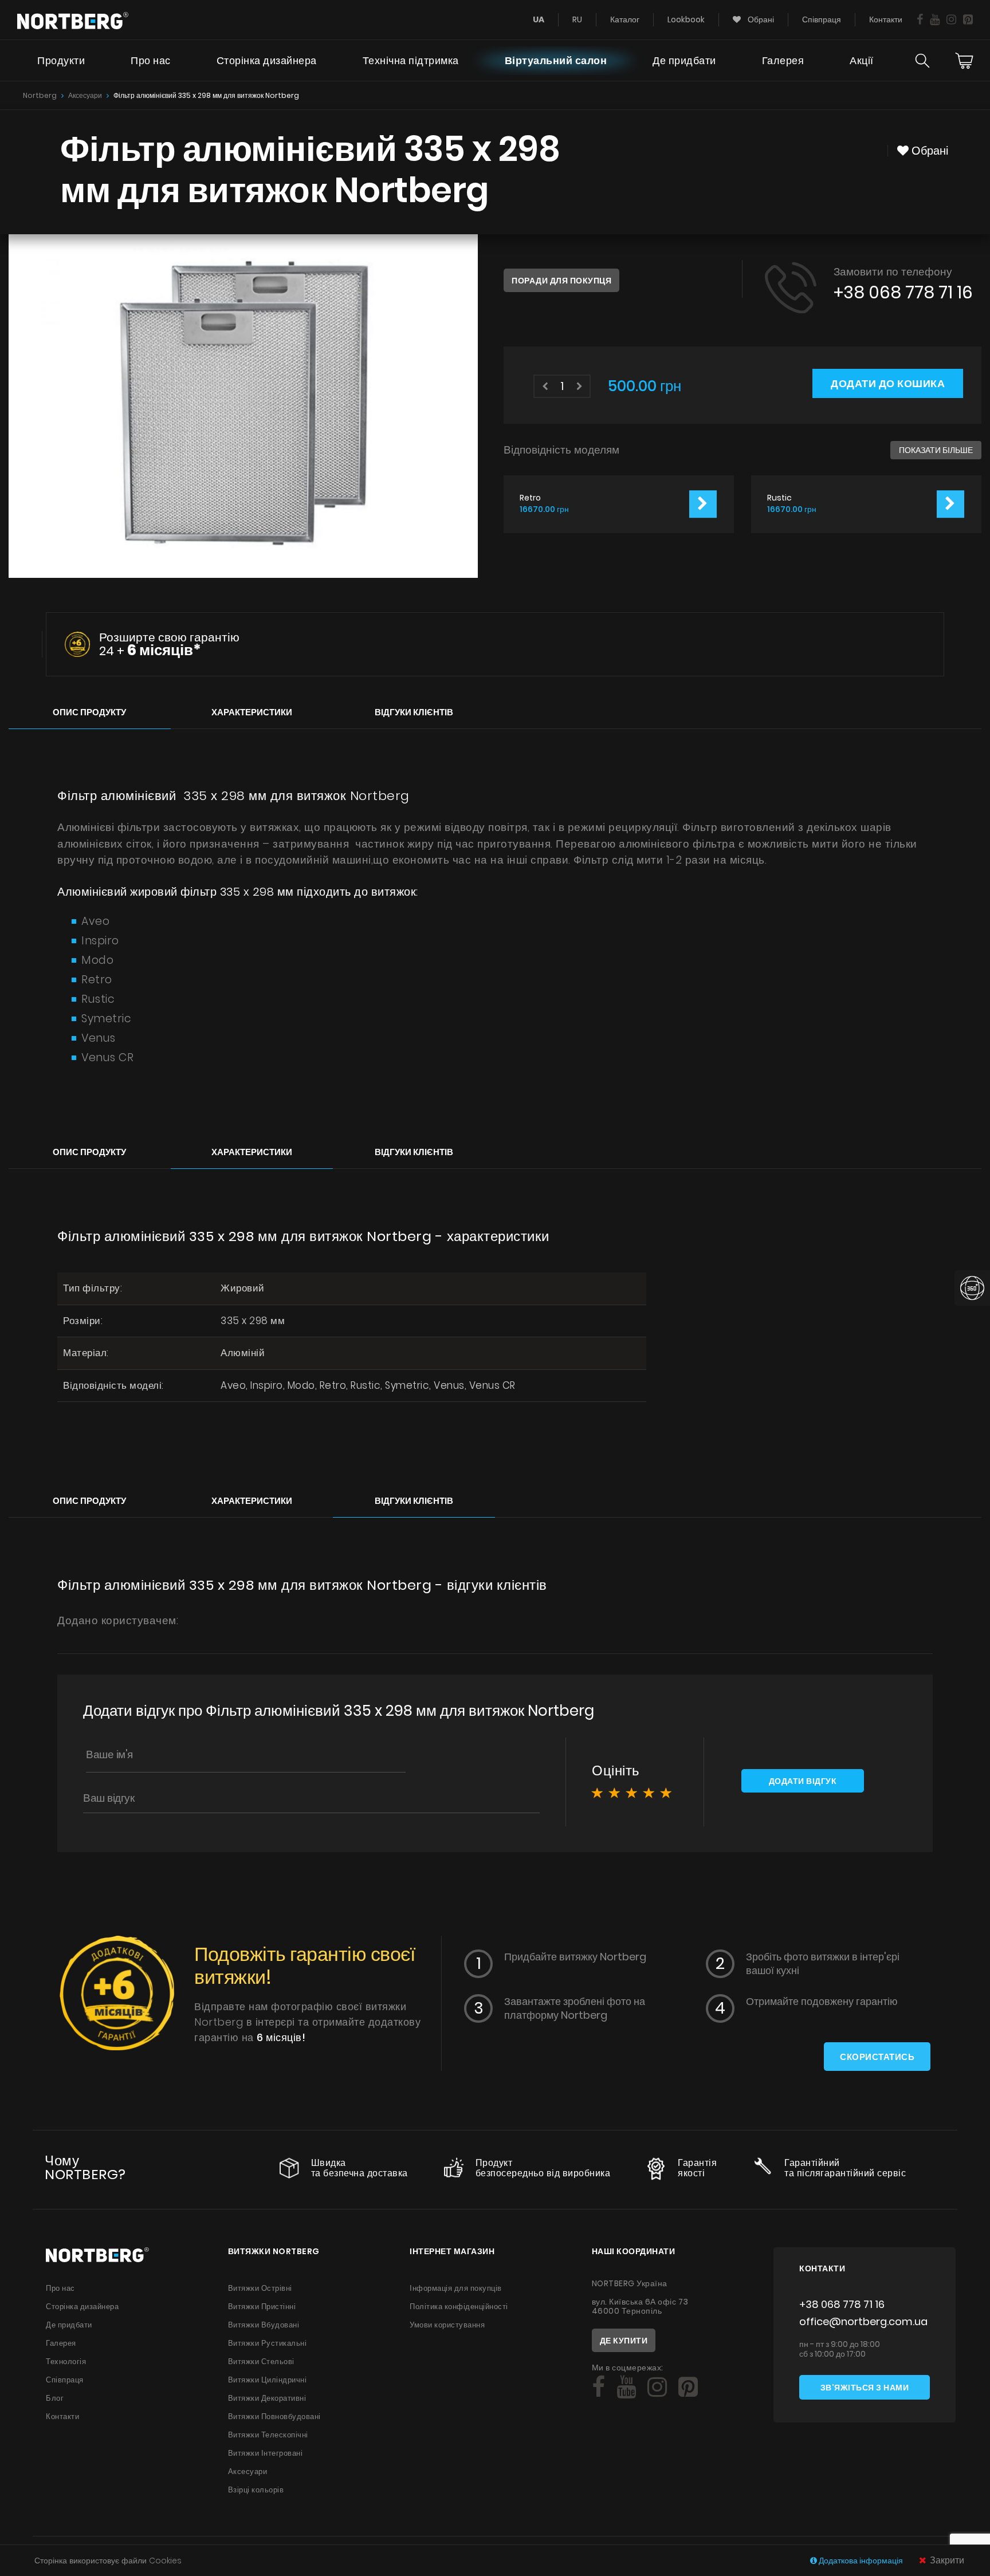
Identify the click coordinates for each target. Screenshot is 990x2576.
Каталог (625, 19)
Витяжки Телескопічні (268, 2435)
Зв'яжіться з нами (865, 2388)
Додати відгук (803, 1781)
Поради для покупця (561, 281)
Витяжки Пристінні (262, 2307)
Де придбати (684, 60)
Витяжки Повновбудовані (274, 2417)
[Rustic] (950, 504)
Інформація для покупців (456, 2288)
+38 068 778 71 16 (903, 292)
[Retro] (703, 504)
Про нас (151, 60)
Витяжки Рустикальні (268, 2343)
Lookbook (686, 19)
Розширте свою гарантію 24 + (169, 644)
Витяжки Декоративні (267, 2398)
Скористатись (877, 2057)
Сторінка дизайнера (267, 60)
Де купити (624, 2341)
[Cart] (964, 61)
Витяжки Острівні (260, 2288)
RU (577, 19)
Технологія (66, 2362)
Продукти (61, 60)
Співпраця (822, 19)
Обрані (760, 19)
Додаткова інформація (861, 2561)
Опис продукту (89, 712)
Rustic (779, 498)
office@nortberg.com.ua (863, 2321)
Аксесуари (85, 95)
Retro (530, 498)
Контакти (886, 19)
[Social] (920, 19)
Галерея (783, 60)
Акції (862, 60)
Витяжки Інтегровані (266, 2453)
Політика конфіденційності (459, 2307)
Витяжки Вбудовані (264, 2325)
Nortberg (40, 95)
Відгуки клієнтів (414, 712)
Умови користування (447, 2325)
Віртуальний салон (556, 60)
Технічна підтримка (411, 60)
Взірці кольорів (256, 2490)
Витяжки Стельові (261, 2362)
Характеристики (252, 712)
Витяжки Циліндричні (268, 2380)
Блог (55, 2398)
